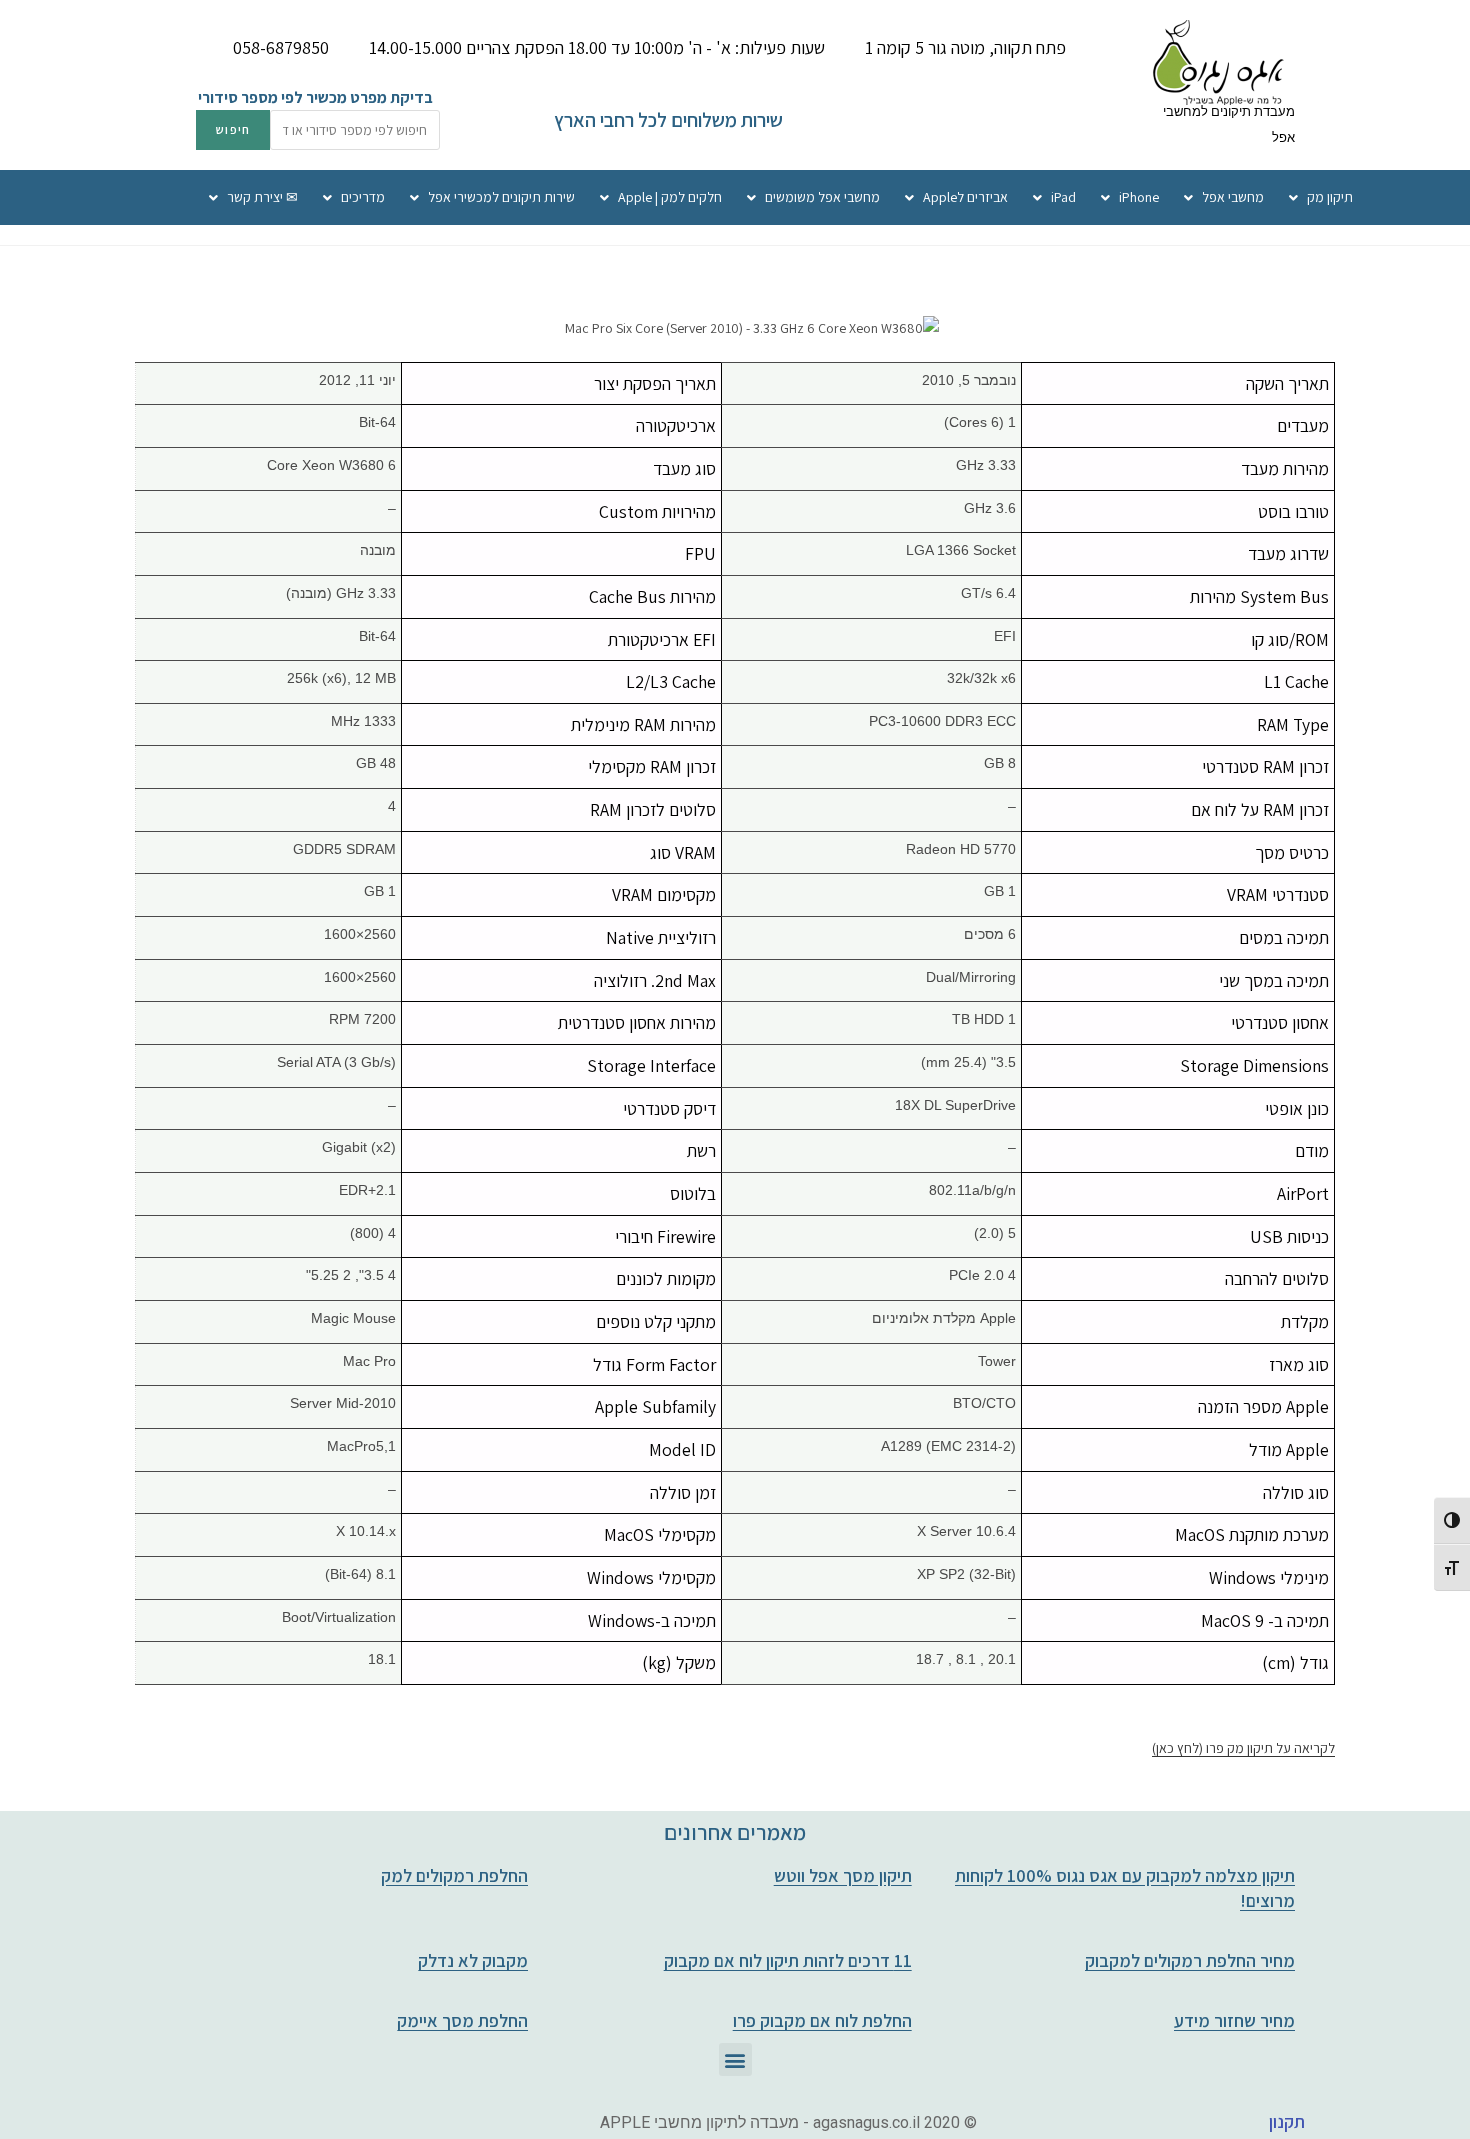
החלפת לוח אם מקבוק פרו (822, 2020)
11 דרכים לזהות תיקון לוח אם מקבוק (788, 1960)
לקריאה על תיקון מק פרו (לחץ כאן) (1243, 1748)
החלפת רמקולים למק (454, 1875)
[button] (735, 2059)
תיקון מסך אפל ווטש (843, 1875)
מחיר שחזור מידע (1234, 2020)
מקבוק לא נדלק (473, 1960)
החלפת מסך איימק (462, 2020)
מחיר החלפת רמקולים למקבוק (1190, 1960)
